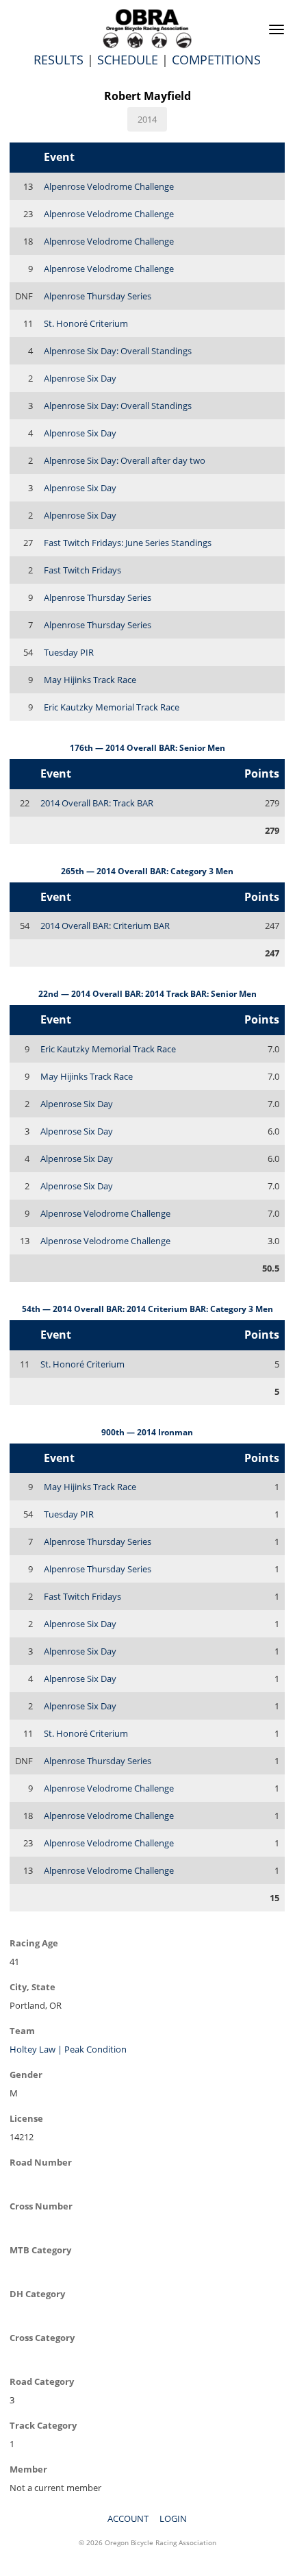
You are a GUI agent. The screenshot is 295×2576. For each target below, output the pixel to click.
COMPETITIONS (216, 60)
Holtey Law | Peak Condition (68, 2049)
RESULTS (59, 60)
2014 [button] (147, 119)
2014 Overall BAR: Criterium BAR (105, 926)
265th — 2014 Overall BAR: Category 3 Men (147, 871)
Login (173, 2518)
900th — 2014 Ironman (147, 1432)
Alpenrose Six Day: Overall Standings (118, 351)
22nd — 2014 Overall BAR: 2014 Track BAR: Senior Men (147, 994)
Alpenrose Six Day (80, 378)
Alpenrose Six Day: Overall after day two (125, 460)
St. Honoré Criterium (86, 323)
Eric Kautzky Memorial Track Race (112, 707)
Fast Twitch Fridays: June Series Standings (128, 543)
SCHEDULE (128, 60)
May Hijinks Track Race (90, 680)
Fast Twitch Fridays (82, 570)
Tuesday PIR (69, 652)
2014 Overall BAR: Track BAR (97, 803)
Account (128, 2518)
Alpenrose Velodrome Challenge (109, 186)
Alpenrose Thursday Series (98, 296)
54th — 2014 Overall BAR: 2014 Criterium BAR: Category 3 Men (147, 1309)
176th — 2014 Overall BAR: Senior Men (147, 748)
